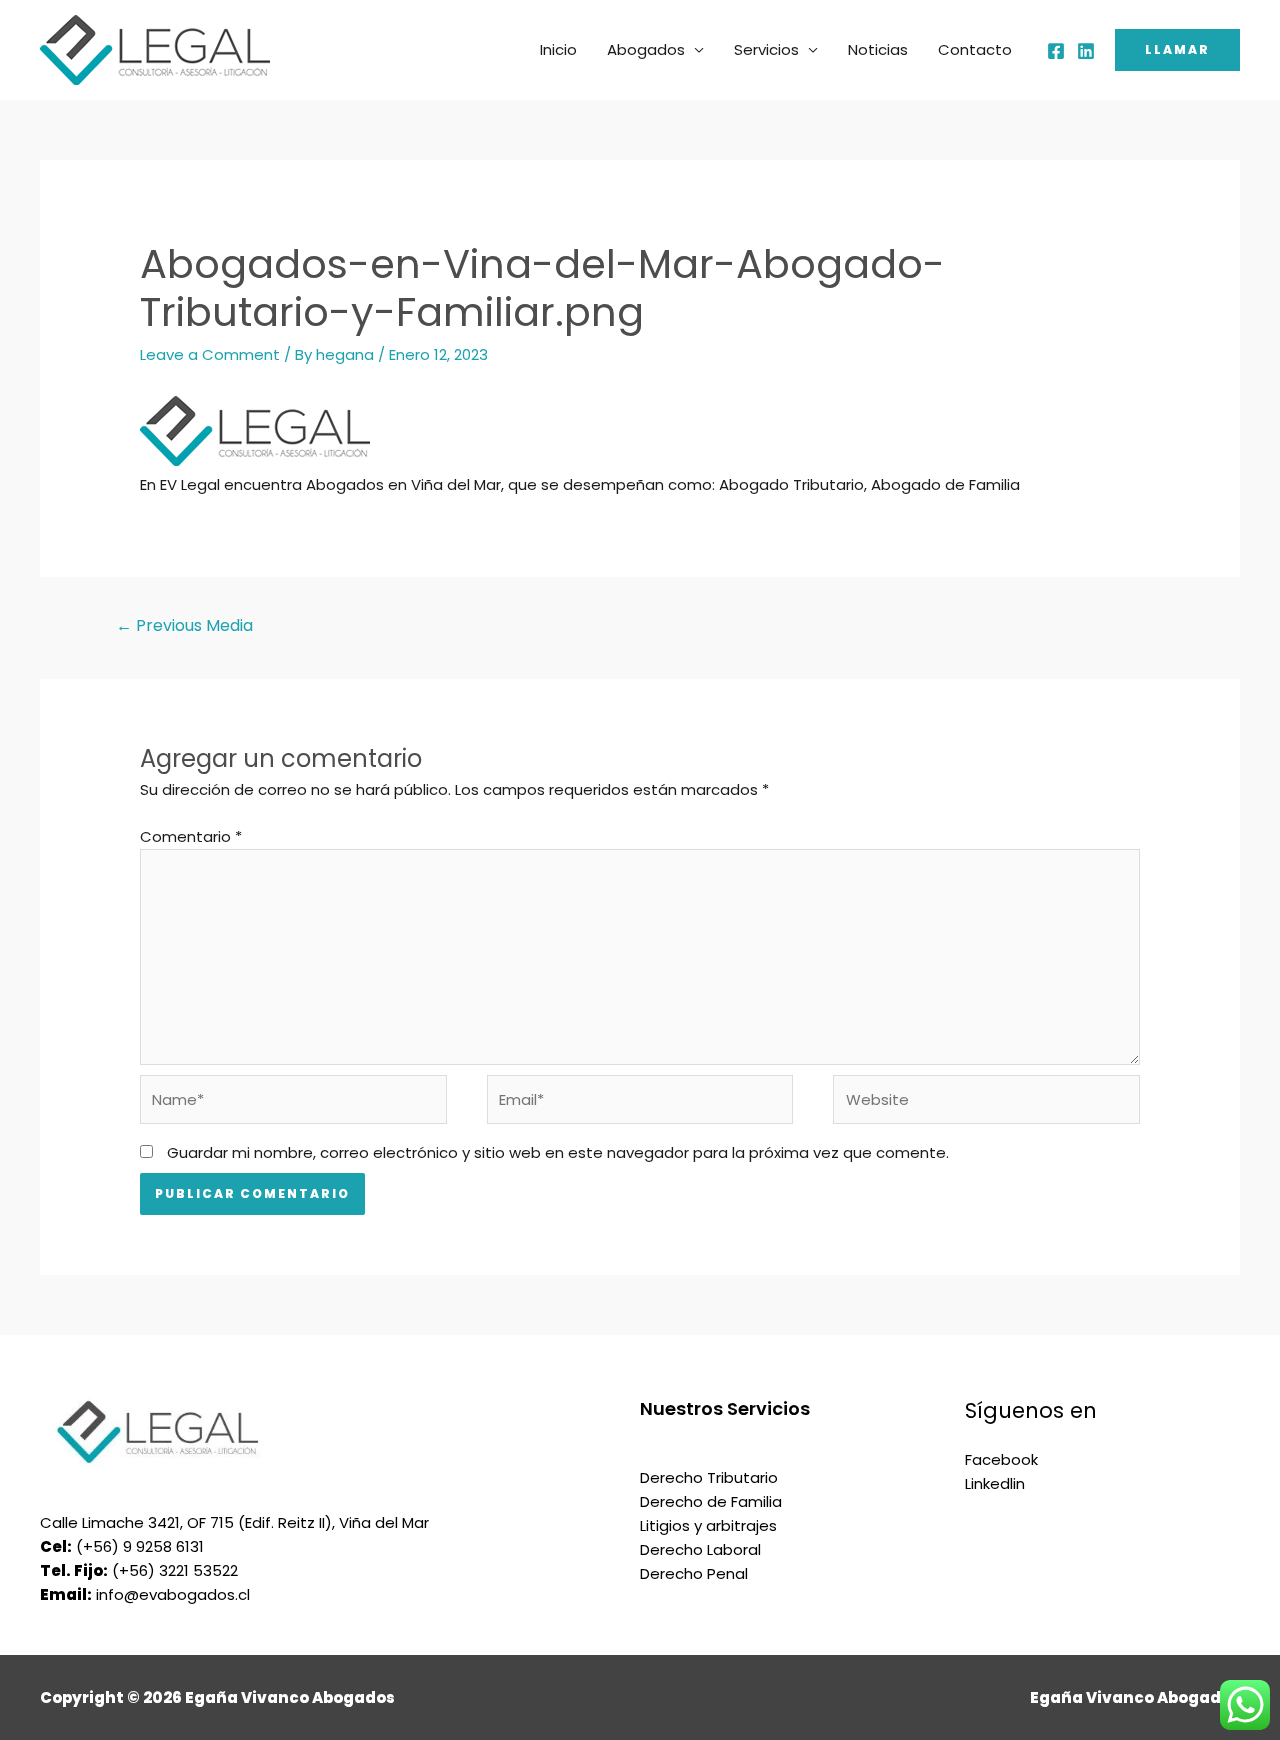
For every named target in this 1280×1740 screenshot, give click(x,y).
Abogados (646, 49)
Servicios (766, 49)
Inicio (558, 49)
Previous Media (184, 625)
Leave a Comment (210, 354)
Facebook (1001, 1459)
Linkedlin (995, 1483)
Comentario (191, 836)
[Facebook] (1056, 51)
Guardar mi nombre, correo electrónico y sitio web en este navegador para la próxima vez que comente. (558, 1152)
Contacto (975, 49)
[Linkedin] (1086, 51)
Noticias (878, 49)
